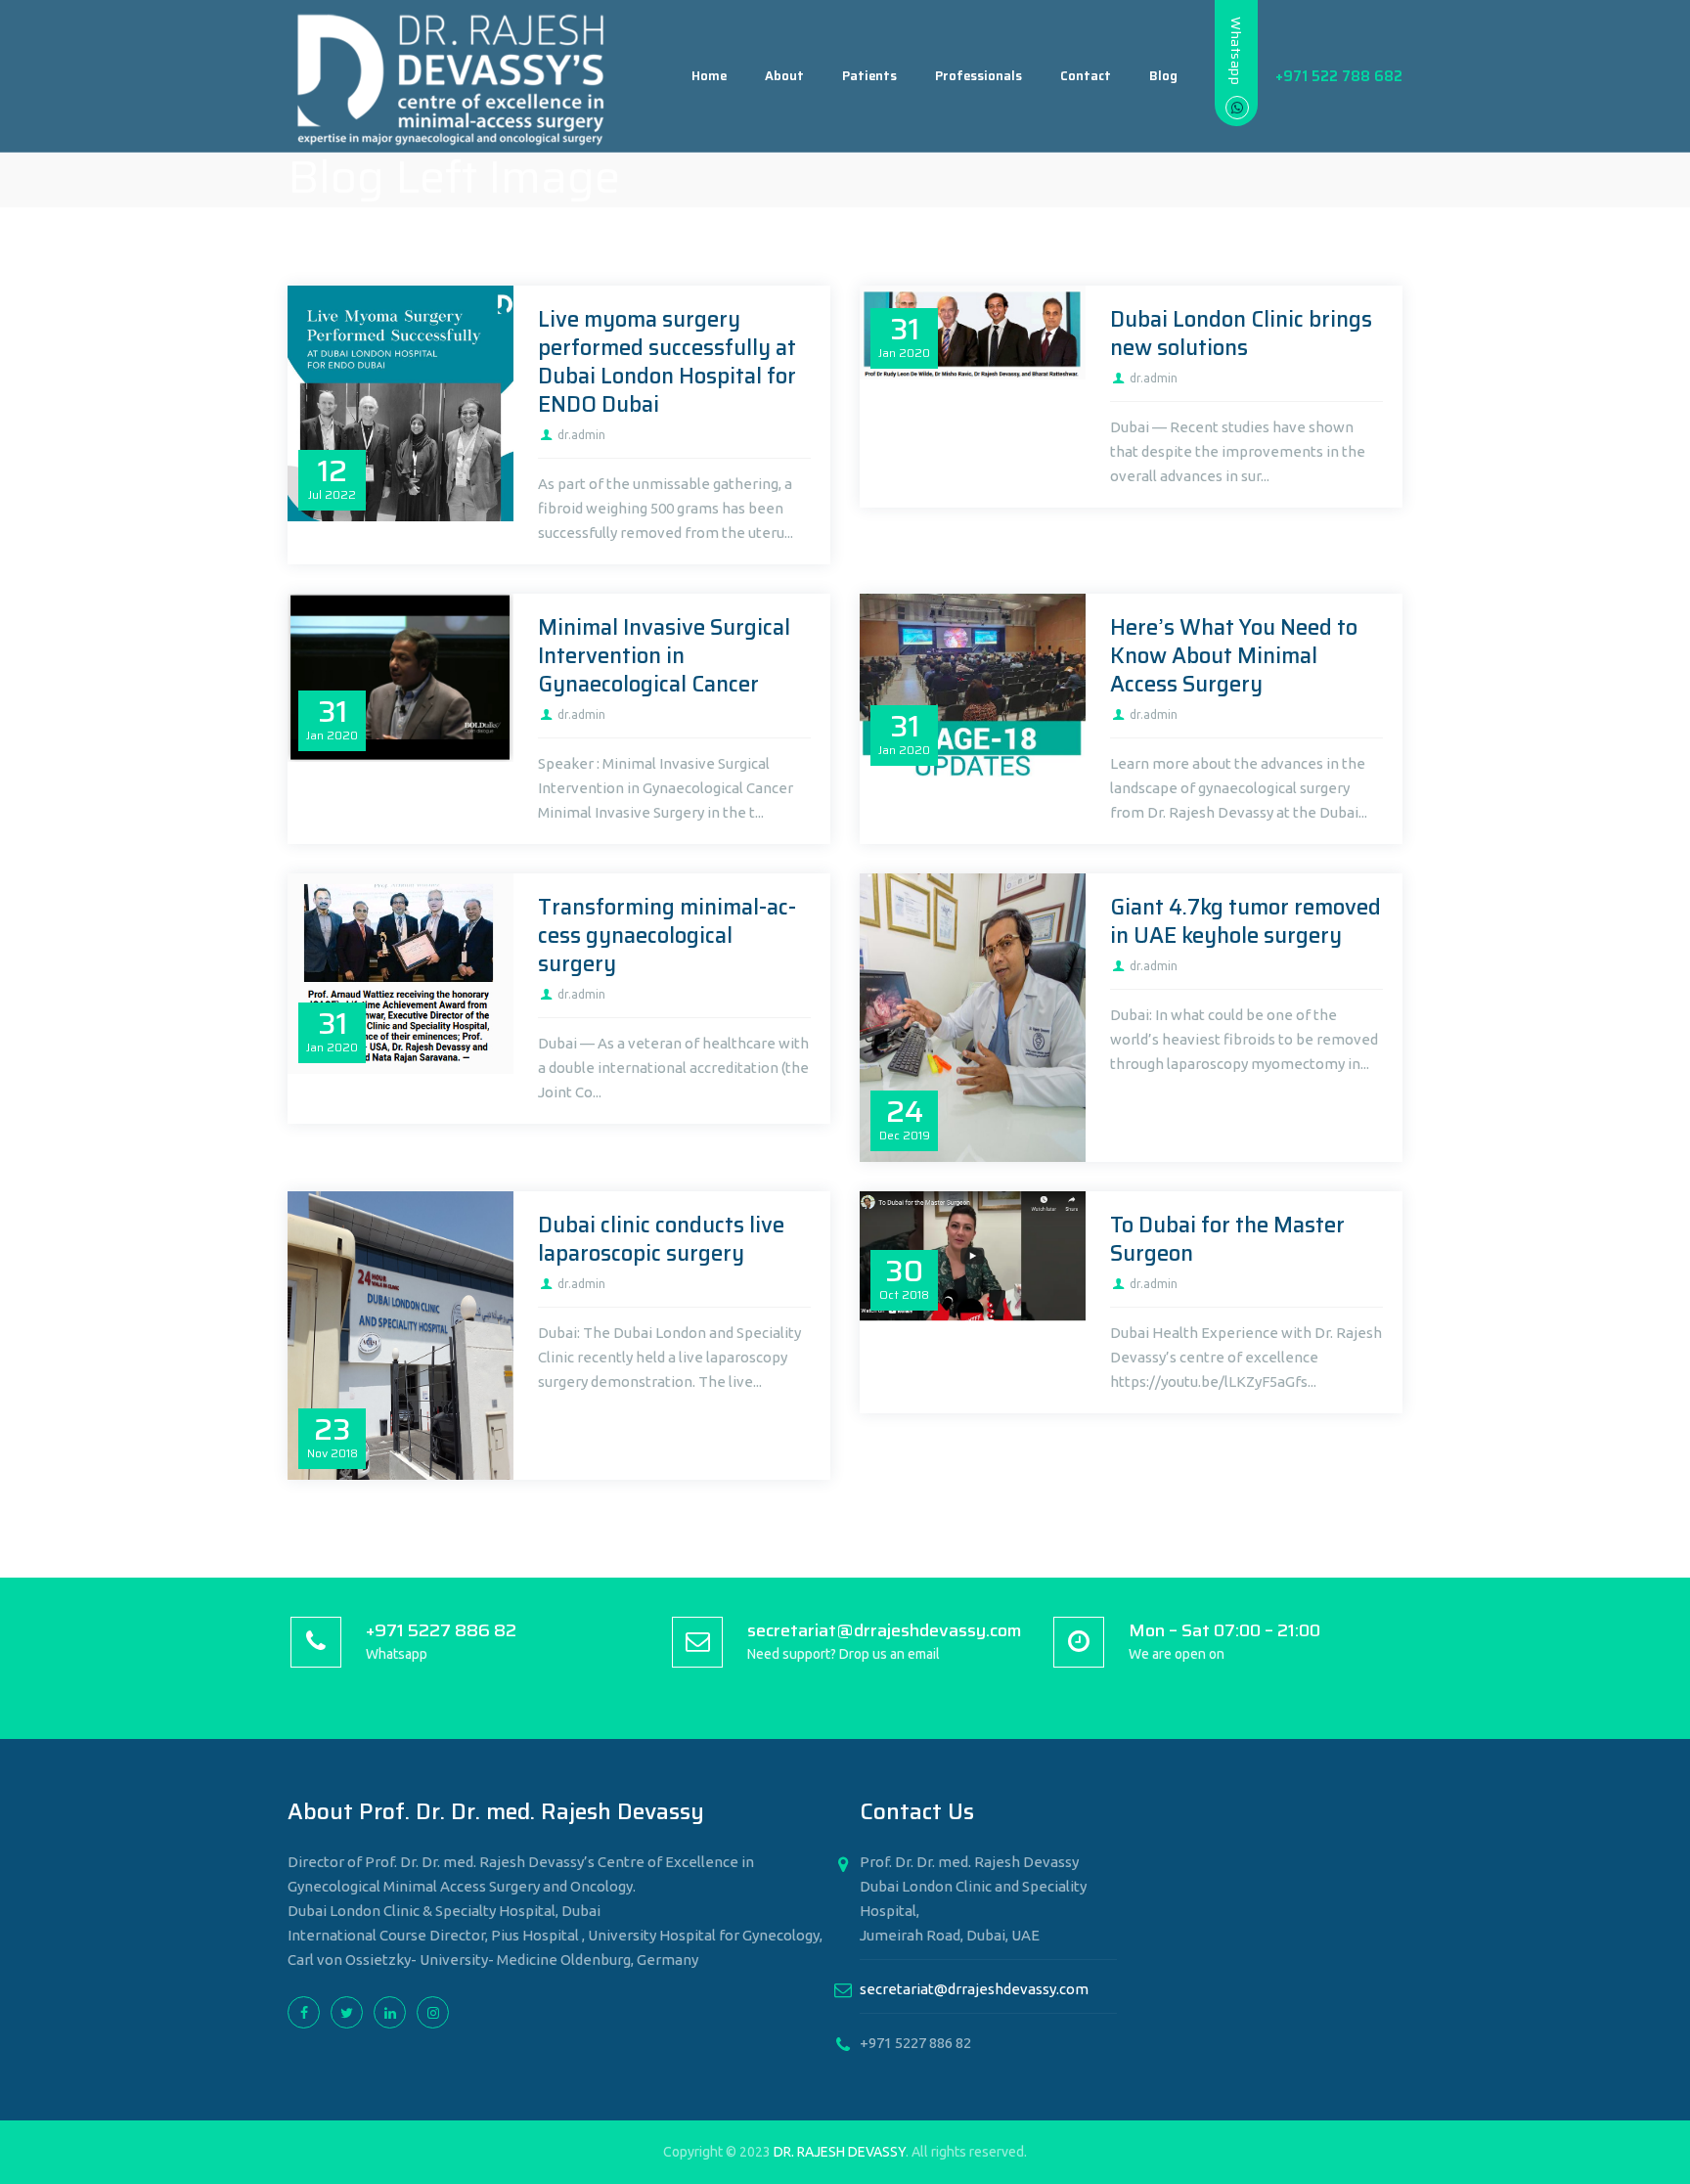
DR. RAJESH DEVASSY (840, 2152)
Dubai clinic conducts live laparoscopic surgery (661, 1239)
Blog (1163, 76)
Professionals (978, 76)
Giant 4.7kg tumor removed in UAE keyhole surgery (1245, 921)
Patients (869, 76)
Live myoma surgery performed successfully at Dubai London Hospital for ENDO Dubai (667, 362)
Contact (1086, 76)
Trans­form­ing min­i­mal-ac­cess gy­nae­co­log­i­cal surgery (667, 936)
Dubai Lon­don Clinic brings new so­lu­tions (1241, 334)
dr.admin (581, 435)
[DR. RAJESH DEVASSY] (452, 76)
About (784, 76)
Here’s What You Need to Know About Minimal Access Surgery (1234, 656)
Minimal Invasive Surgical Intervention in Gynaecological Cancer (664, 656)
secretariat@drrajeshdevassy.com (974, 1989)
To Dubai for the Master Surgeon (1227, 1239)
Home (709, 76)
